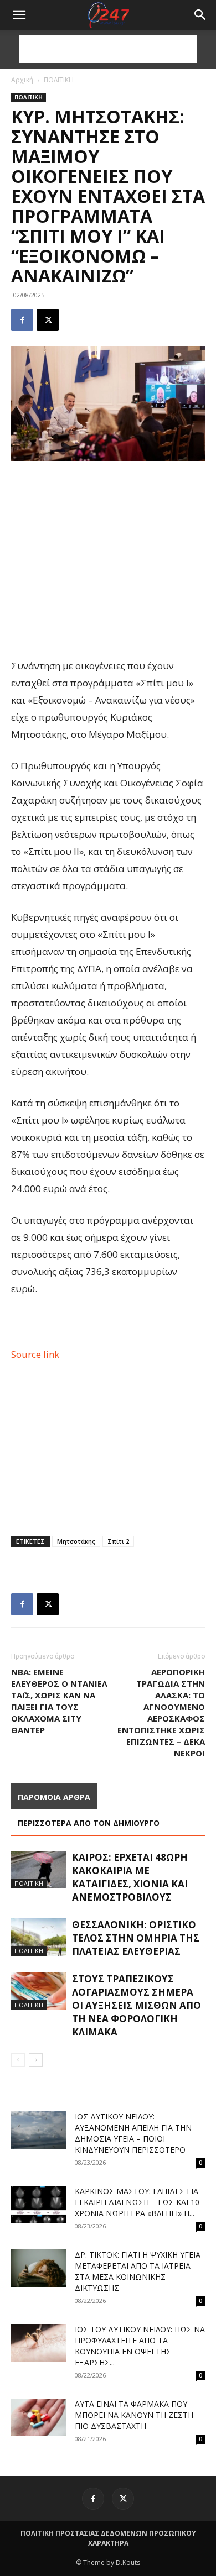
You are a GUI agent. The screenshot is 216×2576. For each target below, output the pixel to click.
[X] (48, 320)
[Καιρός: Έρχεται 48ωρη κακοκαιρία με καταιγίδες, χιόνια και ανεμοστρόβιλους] (39, 1870)
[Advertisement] (108, 49)
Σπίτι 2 (118, 1541)
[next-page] (36, 2060)
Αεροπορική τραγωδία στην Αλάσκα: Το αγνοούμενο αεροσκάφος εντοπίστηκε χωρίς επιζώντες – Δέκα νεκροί (161, 1712)
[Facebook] (22, 320)
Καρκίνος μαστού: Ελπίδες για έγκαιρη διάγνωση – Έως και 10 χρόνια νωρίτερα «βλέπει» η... (137, 2202)
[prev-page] (18, 2060)
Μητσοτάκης (76, 1541)
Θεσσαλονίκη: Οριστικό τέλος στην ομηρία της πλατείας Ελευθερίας (136, 1938)
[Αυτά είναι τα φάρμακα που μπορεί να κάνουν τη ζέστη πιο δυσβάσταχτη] (39, 2418)
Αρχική (22, 80)
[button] (200, 15)
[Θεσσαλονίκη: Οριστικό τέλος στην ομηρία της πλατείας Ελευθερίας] (39, 1937)
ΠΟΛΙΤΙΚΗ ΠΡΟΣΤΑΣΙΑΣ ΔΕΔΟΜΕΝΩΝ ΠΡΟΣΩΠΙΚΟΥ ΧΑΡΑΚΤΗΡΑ (108, 2538)
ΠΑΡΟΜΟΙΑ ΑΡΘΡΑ (54, 1797)
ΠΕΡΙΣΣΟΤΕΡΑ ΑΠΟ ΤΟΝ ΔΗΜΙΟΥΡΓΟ (89, 1823)
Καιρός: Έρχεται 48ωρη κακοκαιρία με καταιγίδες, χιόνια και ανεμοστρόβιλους (130, 1877)
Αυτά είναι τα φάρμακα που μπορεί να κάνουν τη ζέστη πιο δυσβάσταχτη (134, 2415)
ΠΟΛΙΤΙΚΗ (59, 80)
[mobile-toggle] (19, 15)
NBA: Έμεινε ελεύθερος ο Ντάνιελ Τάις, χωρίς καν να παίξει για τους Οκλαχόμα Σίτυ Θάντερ (59, 1701)
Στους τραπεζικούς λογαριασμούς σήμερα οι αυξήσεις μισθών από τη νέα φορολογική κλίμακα (137, 2005)
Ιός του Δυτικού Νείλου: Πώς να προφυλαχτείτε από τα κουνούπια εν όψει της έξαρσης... (140, 2346)
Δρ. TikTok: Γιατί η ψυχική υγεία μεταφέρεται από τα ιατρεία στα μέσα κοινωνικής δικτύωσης (138, 2271)
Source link (35, 1354)
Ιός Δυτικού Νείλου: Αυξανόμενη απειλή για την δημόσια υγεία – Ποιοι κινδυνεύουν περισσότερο (133, 2133)
